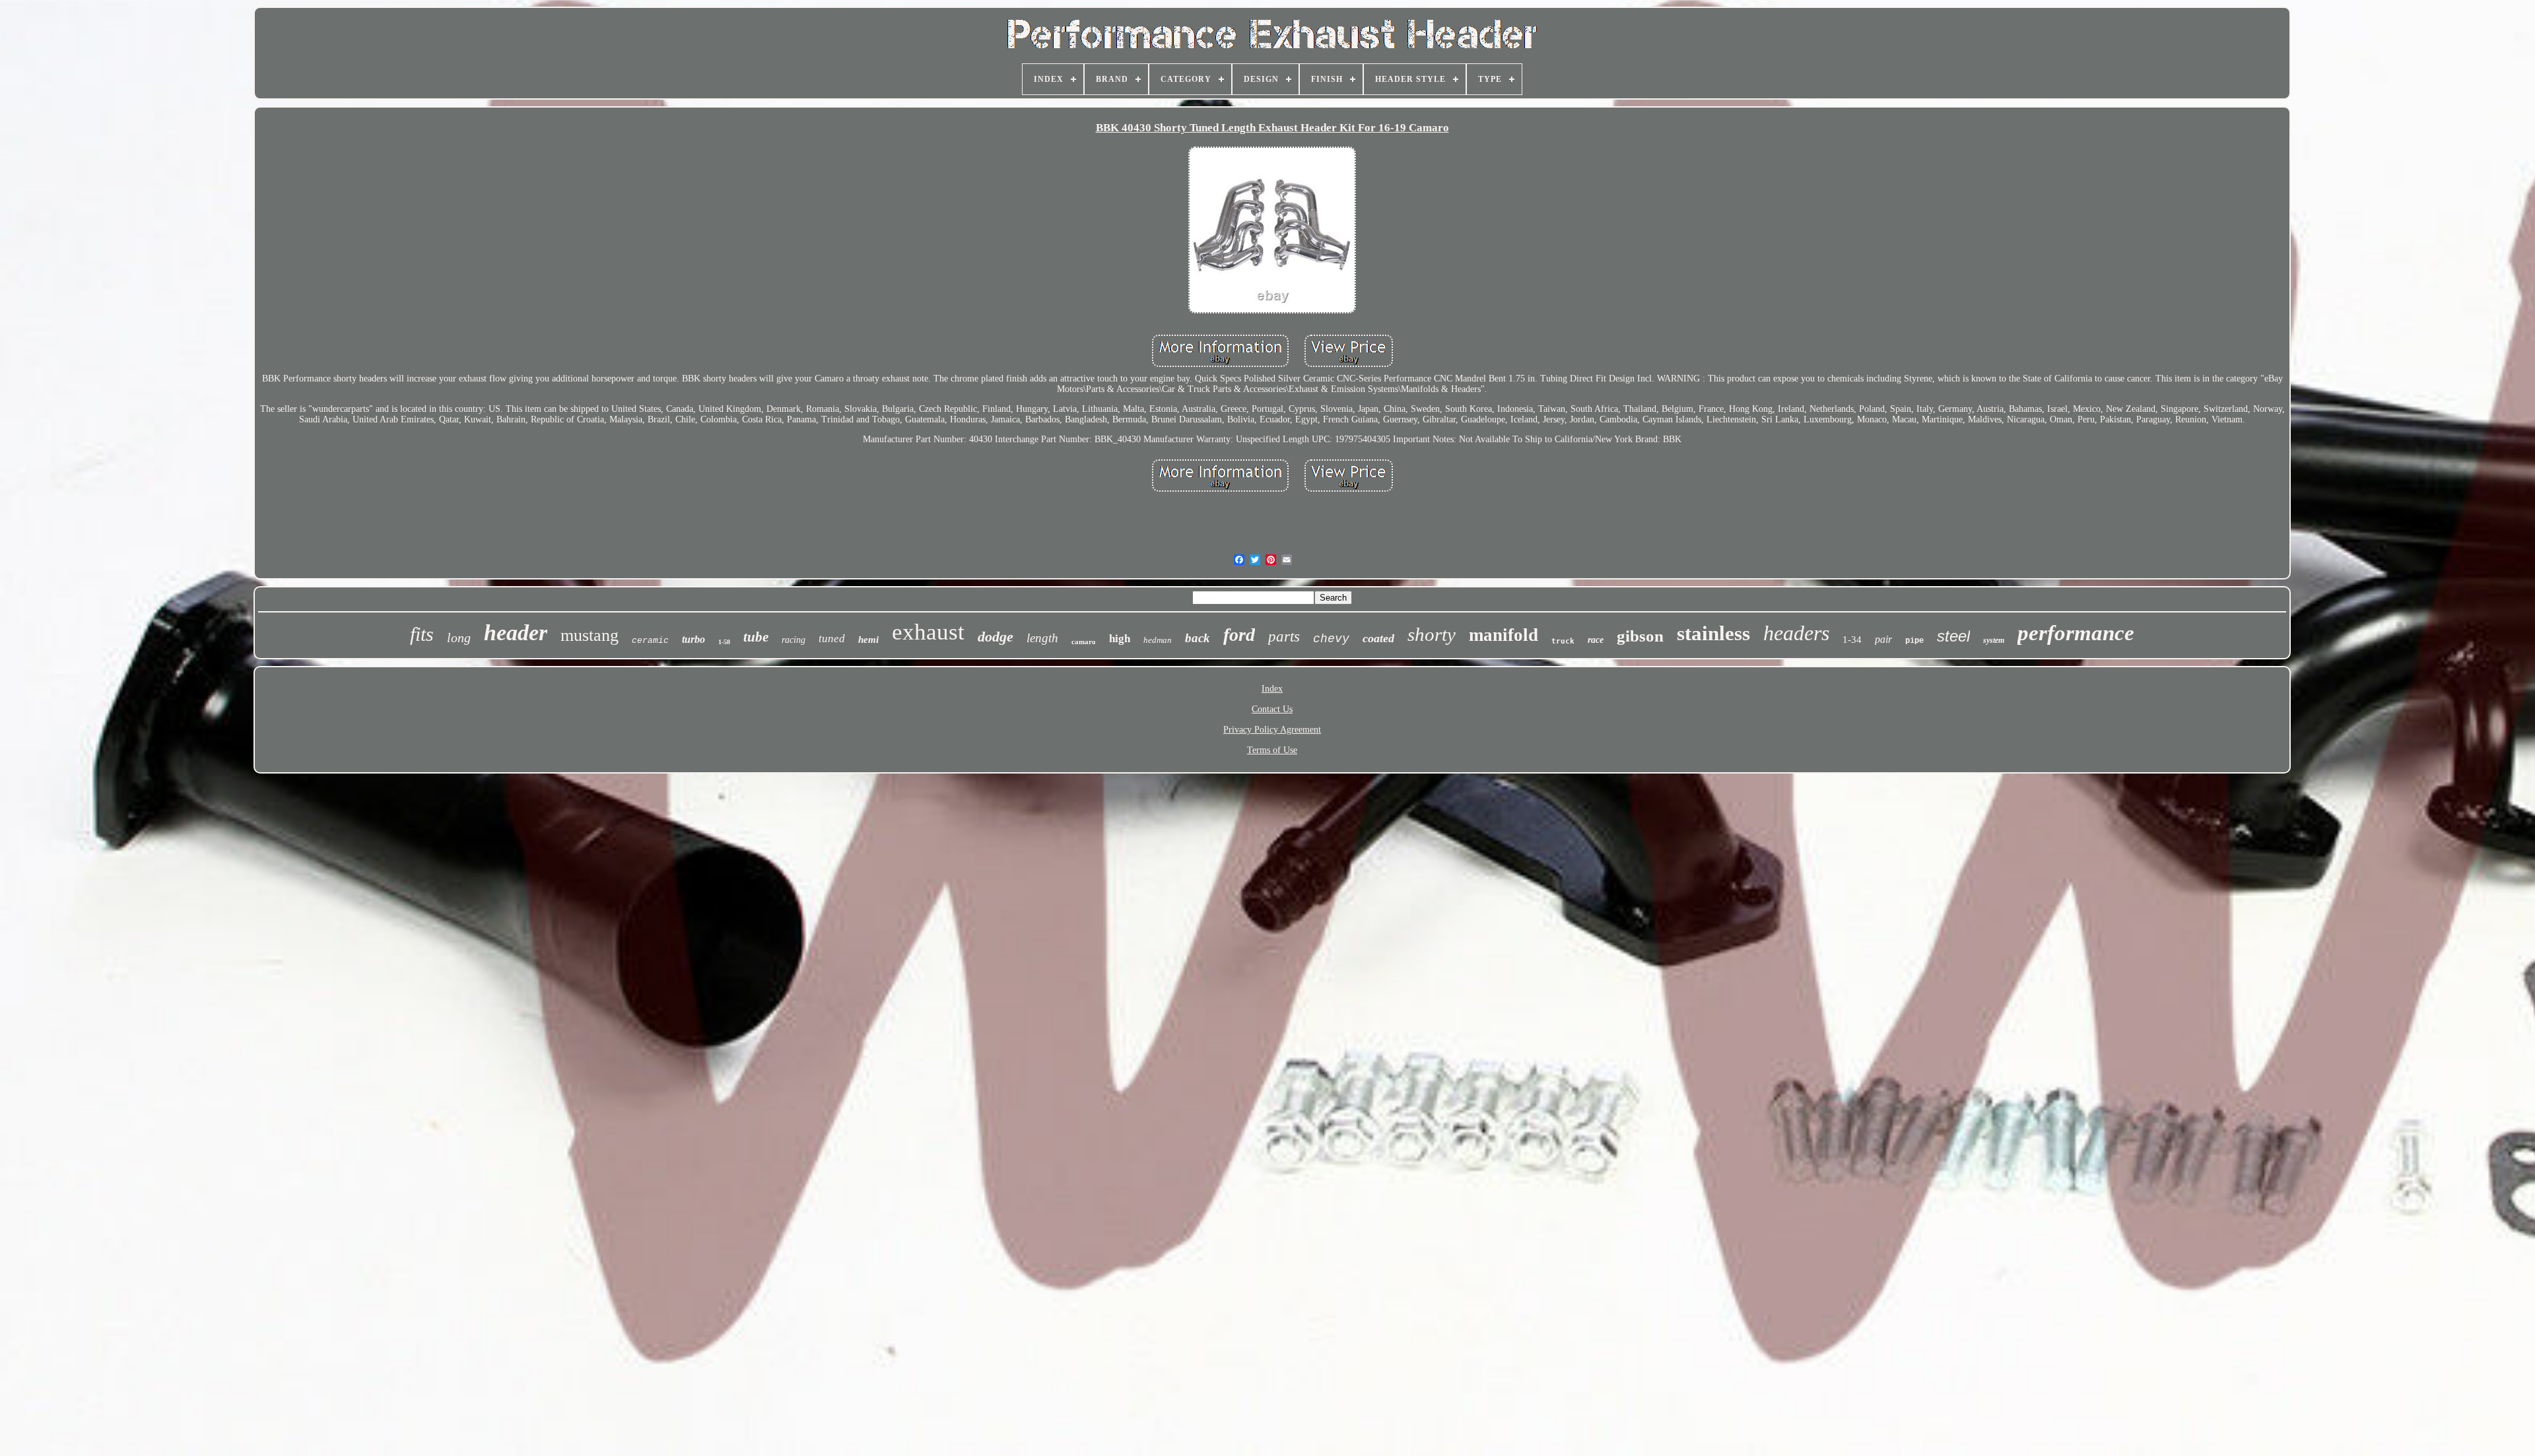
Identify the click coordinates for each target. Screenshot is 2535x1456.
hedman (1158, 640)
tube (756, 637)
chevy (1331, 639)
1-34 (1852, 640)
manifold (1504, 635)
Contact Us (1272, 709)
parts (1284, 637)
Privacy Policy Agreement (1272, 730)
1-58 (724, 642)
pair (1883, 639)
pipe (1914, 641)
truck (1563, 641)
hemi (868, 640)
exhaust (928, 632)
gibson (1640, 636)
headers (1796, 633)
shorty (1432, 634)
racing (794, 640)
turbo (693, 639)
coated (1378, 638)
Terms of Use (1272, 750)
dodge (996, 637)
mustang (590, 635)
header (516, 633)
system (1994, 640)
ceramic (650, 641)
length (1042, 638)
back (1198, 638)
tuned (832, 639)
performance (2076, 633)
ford (1239, 635)
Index (1272, 689)
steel (1953, 636)
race (1596, 640)
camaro (1084, 642)
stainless (1713, 633)
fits (422, 634)
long (459, 638)
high (1120, 639)
